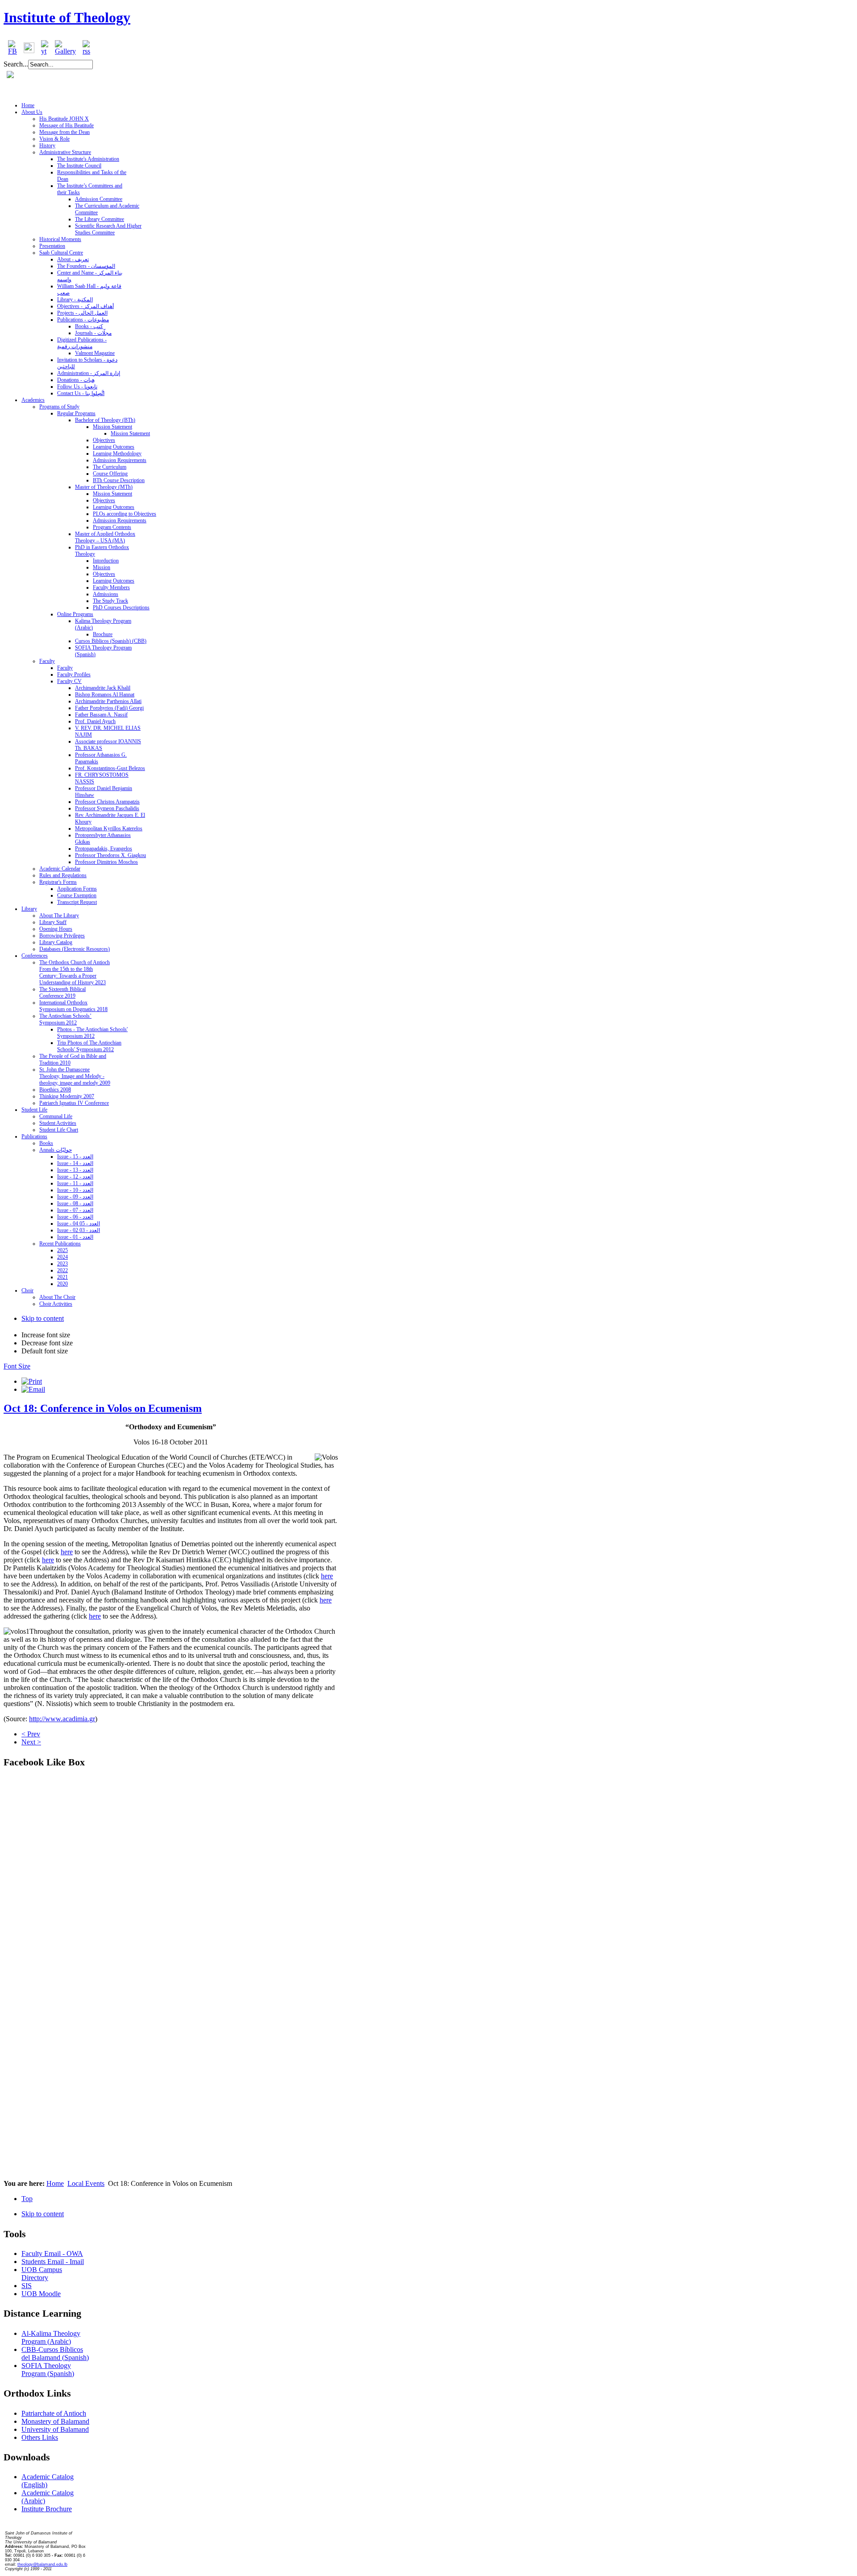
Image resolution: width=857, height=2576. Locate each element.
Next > (31, 1742)
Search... (16, 64)
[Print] (32, 1381)
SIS (27, 2286)
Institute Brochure (47, 2509)
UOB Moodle (41, 2294)
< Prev (31, 1734)
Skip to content (43, 1318)
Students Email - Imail (53, 2262)
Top (27, 2199)
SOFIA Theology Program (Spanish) (48, 2370)
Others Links (40, 2437)
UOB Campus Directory (42, 2274)
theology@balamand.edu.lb (42, 2564)
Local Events (86, 2183)
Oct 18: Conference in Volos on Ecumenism (103, 1408)
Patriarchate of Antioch (54, 2413)
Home (55, 2183)
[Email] (33, 1389)
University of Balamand (55, 2429)
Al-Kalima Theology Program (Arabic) (51, 2337)
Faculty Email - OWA (52, 2253)
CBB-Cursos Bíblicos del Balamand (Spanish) (55, 2353)
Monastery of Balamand (55, 2421)
